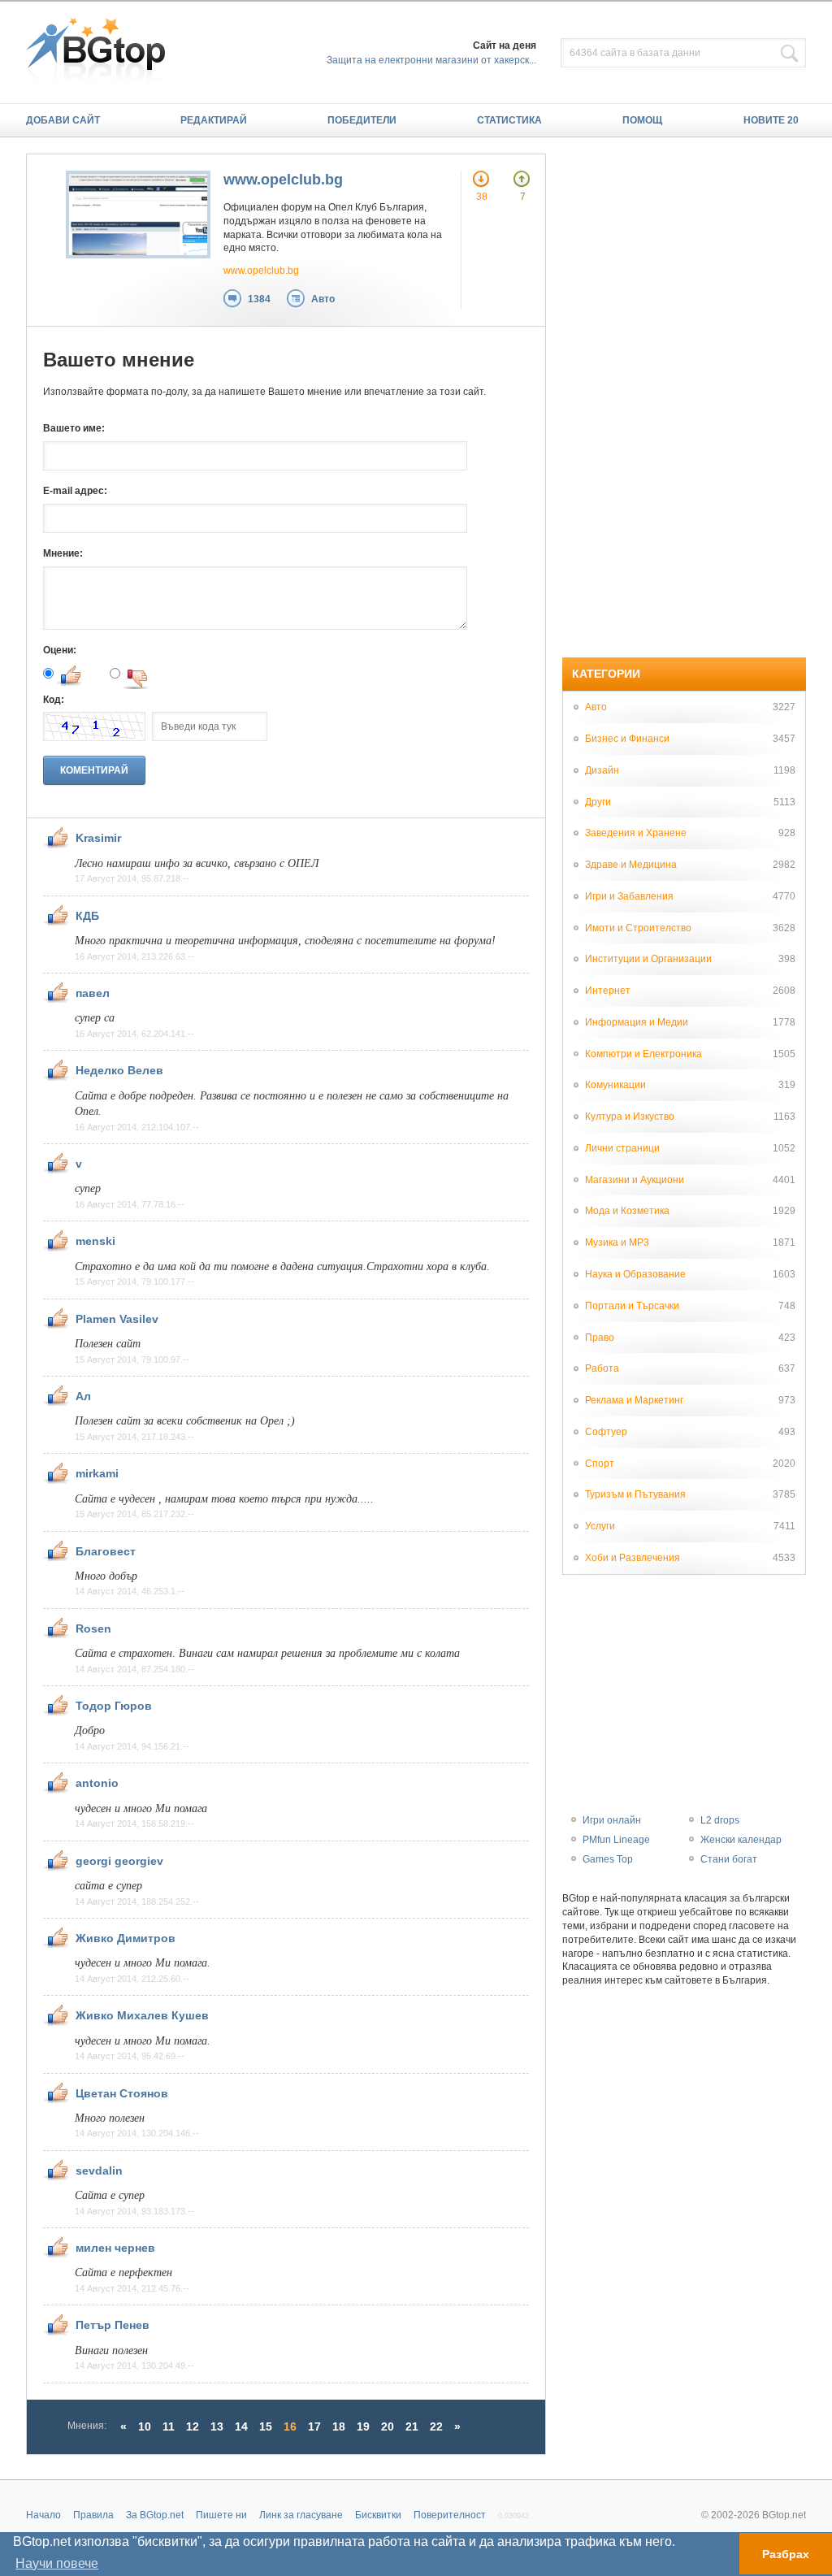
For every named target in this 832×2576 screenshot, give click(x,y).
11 (169, 2426)
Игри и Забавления (629, 896)
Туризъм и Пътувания (635, 1494)
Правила (93, 2515)
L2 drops (720, 1820)
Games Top (608, 1859)
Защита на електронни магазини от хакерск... (431, 60)
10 (145, 2426)
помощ (642, 120)
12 (193, 2426)
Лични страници (622, 1148)
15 (266, 2426)
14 (241, 2426)
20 (388, 2426)
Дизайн (602, 770)
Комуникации (615, 1085)
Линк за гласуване (301, 2515)
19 (363, 2426)
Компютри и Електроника (643, 1054)
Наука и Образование (635, 1274)
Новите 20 (771, 120)
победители (362, 120)
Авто (323, 299)
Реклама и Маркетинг (634, 1400)
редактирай (214, 120)
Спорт (600, 1464)
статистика (509, 120)
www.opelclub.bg (283, 180)
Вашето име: (74, 428)
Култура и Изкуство (630, 1117)
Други (598, 802)
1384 (259, 299)
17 (314, 2426)
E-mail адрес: (75, 491)
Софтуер (606, 1432)
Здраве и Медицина (631, 865)
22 (436, 2426)
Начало (43, 2515)
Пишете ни (221, 2515)
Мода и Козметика (627, 1211)
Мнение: (63, 553)
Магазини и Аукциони (635, 1180)
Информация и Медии (637, 1022)
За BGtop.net (155, 2515)
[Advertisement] (684, 397)
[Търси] (790, 54)
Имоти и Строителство (638, 928)
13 (217, 2426)
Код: (54, 700)
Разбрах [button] (786, 2554)
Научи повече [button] (57, 2563)
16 (290, 2426)
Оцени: (60, 650)
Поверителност (450, 2515)
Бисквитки (378, 2515)
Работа (602, 1368)
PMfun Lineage (616, 1840)
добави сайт (63, 120)
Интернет (608, 991)
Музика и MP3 (617, 1242)
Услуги (600, 1526)
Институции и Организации (648, 959)
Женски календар (741, 1840)
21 (412, 2426)
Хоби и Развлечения (633, 1558)
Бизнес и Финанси (627, 739)
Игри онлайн (612, 1820)
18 (339, 2426)
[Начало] (104, 52)
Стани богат (729, 1859)
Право (600, 1338)
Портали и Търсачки (632, 1306)
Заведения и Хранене (636, 833)
